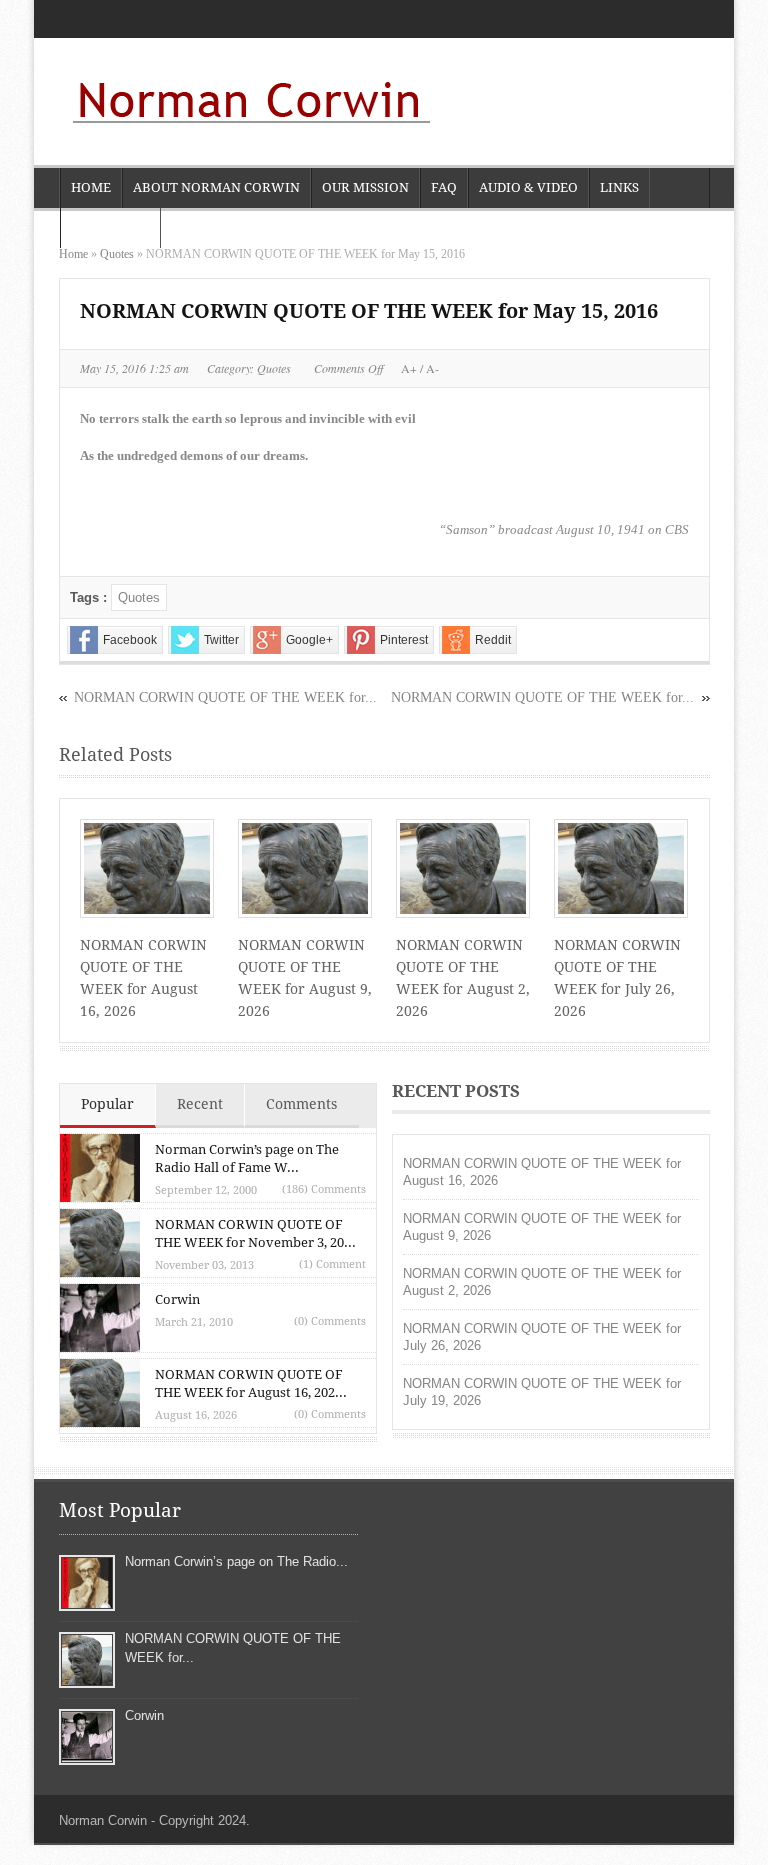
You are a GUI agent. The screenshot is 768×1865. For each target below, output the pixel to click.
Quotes (117, 254)
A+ (410, 368)
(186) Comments (324, 1189)
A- (431, 368)
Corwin (177, 1299)
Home (91, 187)
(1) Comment (332, 1264)
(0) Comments (330, 1321)
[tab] (108, 1106)
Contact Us (110, 227)
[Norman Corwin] (246, 104)
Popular (107, 1104)
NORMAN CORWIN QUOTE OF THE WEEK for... (542, 697)
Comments (301, 1104)
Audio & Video (528, 187)
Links (619, 187)
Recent (200, 1104)
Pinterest (404, 640)
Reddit (493, 640)
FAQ (444, 187)
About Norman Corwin (216, 187)
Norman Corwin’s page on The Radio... (236, 1561)
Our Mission (365, 187)
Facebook (130, 640)
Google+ (309, 640)
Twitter (221, 640)
